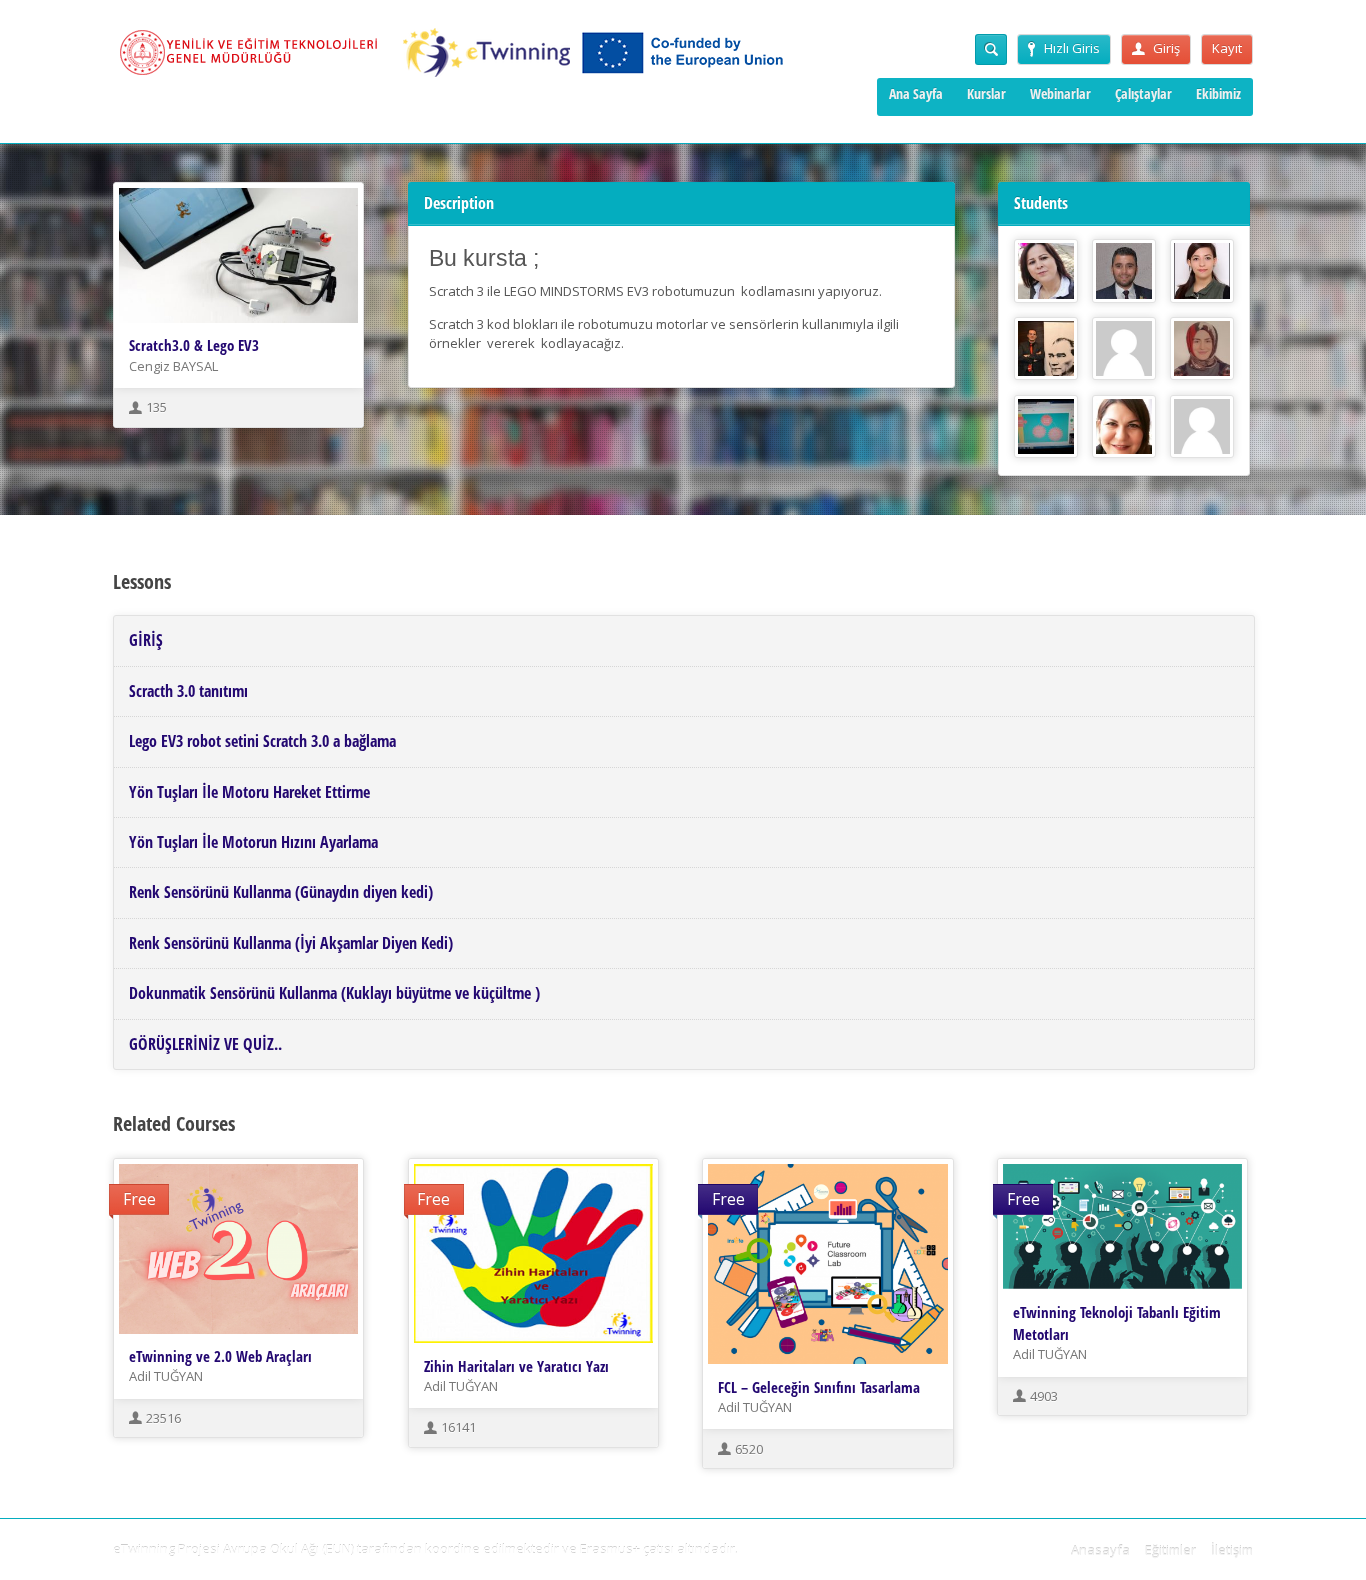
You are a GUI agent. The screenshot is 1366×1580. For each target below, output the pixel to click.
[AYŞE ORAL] (1202, 271)
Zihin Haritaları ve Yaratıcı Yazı (516, 1366)
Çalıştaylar (1143, 93)
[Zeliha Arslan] (1046, 271)
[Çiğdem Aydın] (1124, 427)
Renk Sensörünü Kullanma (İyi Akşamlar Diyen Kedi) (291, 943)
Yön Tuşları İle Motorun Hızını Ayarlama (253, 842)
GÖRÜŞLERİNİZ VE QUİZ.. (205, 1044)
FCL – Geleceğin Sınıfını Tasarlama (819, 1387)
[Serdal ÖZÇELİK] (1046, 349)
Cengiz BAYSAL (173, 366)
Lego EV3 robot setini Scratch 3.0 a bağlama (262, 741)
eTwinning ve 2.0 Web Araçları (220, 1356)
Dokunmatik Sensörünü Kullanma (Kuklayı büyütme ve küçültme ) (334, 993)
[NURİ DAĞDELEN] (1124, 271)
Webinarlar (1060, 93)
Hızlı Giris (1072, 48)
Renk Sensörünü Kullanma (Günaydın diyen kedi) (281, 892)
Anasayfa (1100, 1550)
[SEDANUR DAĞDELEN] (1202, 349)
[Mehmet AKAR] (1046, 427)
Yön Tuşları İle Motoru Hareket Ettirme (249, 792)
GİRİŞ (146, 640)
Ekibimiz (1218, 93)
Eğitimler (1170, 1550)
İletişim (1232, 1550)
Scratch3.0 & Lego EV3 (194, 345)
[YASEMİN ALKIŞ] (1124, 349)
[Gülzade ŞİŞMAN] (1202, 427)
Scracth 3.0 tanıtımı (188, 691)
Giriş (1166, 48)
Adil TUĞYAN (166, 1376)
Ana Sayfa (916, 93)
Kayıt (1227, 48)
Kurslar (986, 93)
